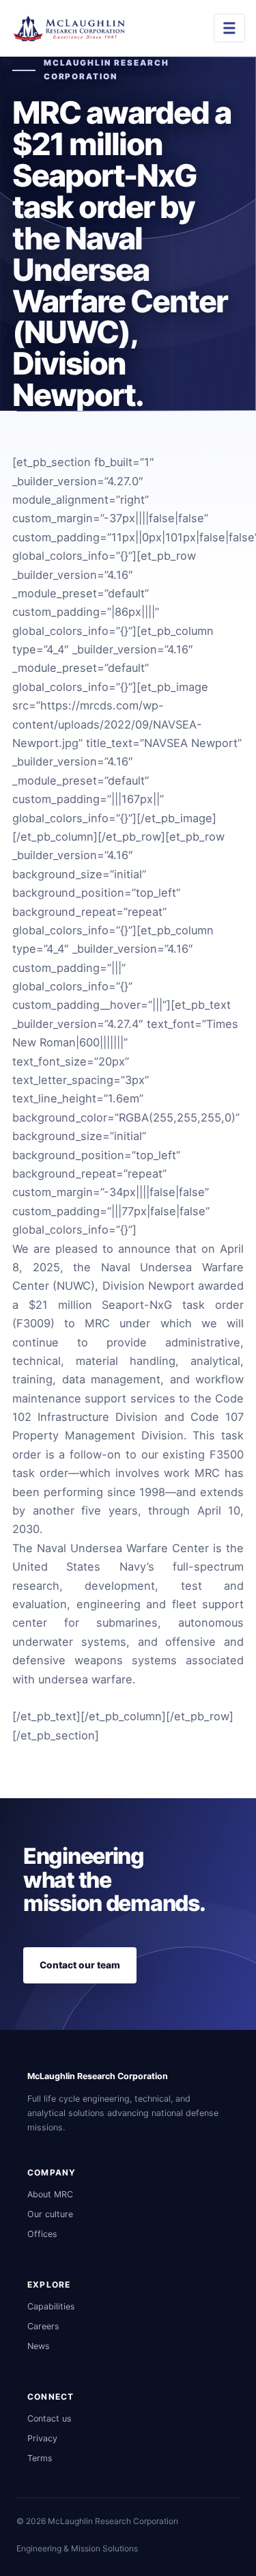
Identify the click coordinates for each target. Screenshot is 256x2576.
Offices (42, 2234)
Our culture (50, 2214)
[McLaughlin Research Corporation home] (72, 28)
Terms (40, 2458)
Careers (43, 2326)
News (39, 2346)
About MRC (50, 2194)
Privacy (42, 2438)
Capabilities (51, 2306)
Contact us (49, 2418)
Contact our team (80, 1965)
